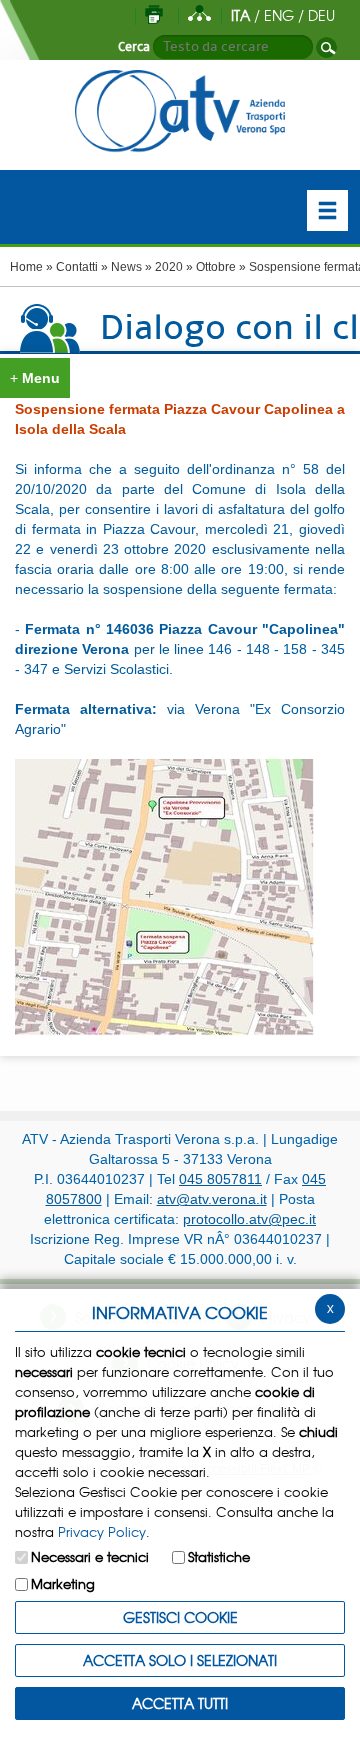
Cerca (134, 47)
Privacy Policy (102, 1531)
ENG (279, 15)
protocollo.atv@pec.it (249, 1219)
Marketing (63, 1583)
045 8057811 (220, 1179)
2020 (169, 267)
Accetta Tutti (180, 1703)
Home (26, 267)
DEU (321, 15)
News (126, 267)
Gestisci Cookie (180, 1617)
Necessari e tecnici (90, 1556)
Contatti (77, 267)
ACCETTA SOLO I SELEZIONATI (180, 1660)
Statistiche (219, 1556)
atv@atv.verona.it (212, 1199)
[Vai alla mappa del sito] (199, 15)
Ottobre (216, 267)
